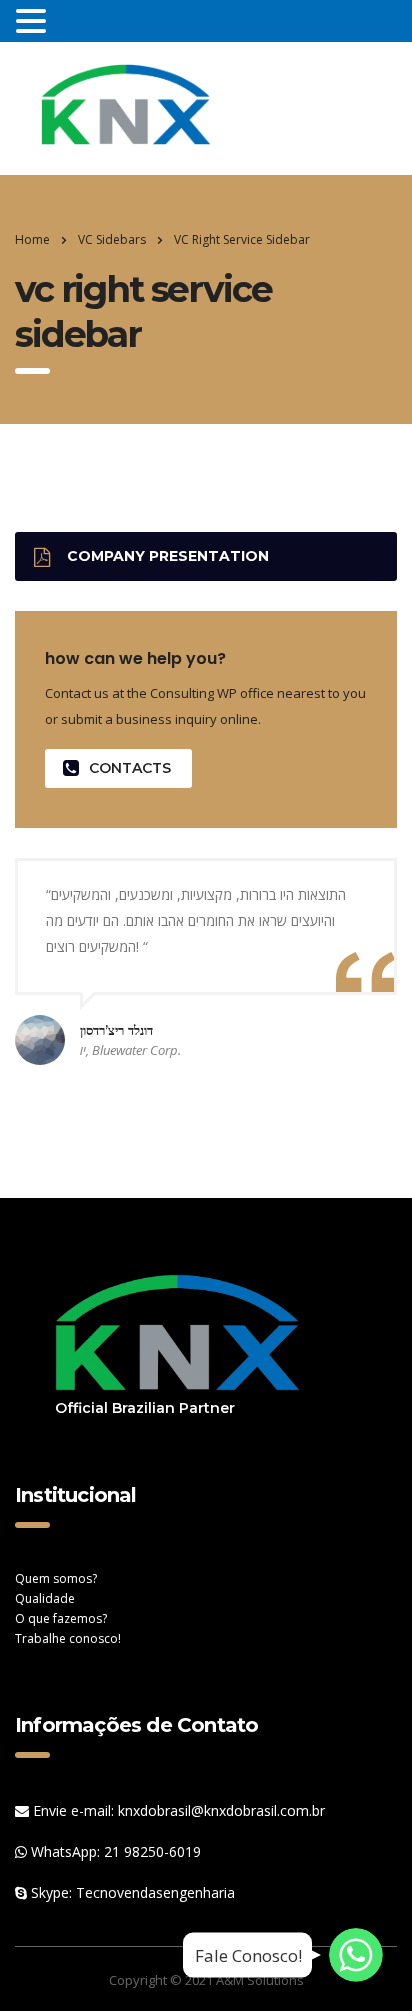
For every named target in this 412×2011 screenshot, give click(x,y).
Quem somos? (56, 1578)
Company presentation (168, 556)
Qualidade (45, 1598)
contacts (130, 768)
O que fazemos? (61, 1618)
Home (32, 239)
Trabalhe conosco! (68, 1638)
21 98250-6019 (152, 1851)
